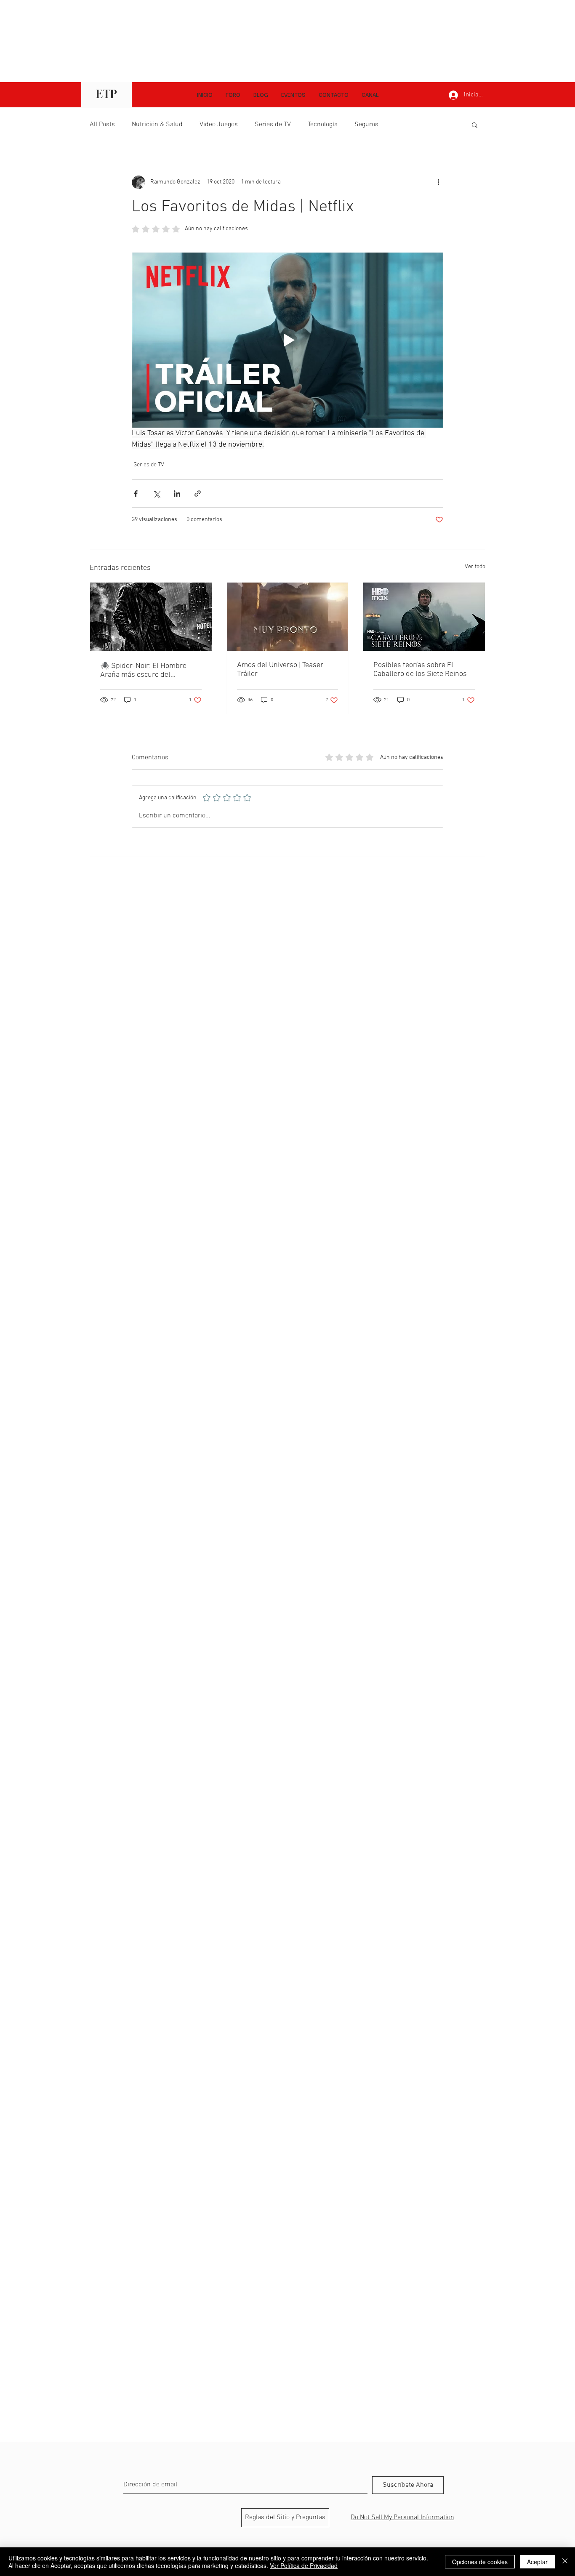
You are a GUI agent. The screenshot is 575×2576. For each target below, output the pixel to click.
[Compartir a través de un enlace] (198, 494)
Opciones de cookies (480, 2562)
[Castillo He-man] (288, 617)
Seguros (366, 125)
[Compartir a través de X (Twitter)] (156, 494)
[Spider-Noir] (151, 617)
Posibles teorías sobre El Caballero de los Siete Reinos (420, 670)
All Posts (102, 125)
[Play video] (287, 340)
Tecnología (323, 125)
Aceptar (537, 2562)
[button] (370, 95)
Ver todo (475, 567)
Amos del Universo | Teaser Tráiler (280, 670)
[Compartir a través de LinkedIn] (177, 494)
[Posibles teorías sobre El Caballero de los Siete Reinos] (424, 617)
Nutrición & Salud (157, 125)
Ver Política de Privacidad (304, 2565)
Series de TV (273, 125)
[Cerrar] (565, 2562)
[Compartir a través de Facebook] (136, 494)
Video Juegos (219, 125)
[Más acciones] (438, 182)
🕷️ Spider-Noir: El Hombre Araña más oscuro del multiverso (143, 671)
